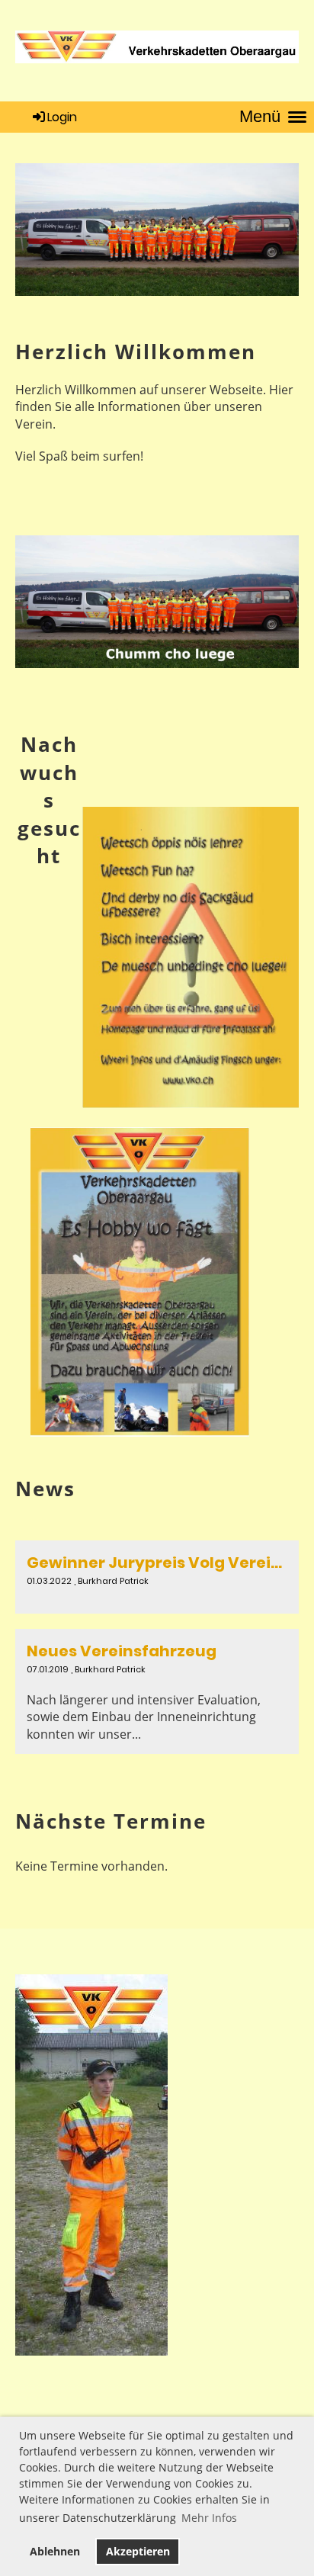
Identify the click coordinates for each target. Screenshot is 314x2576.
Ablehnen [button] (55, 2551)
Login (62, 117)
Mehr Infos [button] (209, 2518)
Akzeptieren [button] (138, 2551)
